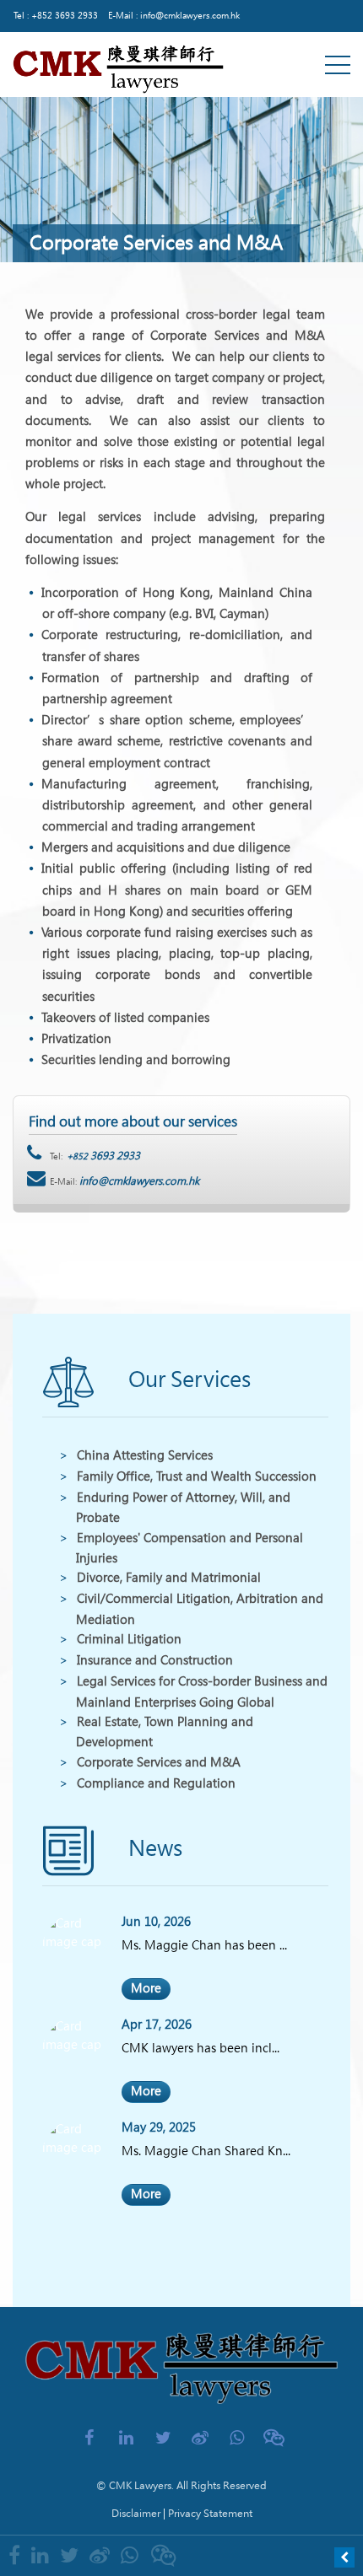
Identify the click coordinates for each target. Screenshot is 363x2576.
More (146, 1988)
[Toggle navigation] (338, 65)
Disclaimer (136, 2514)
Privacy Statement (210, 2514)
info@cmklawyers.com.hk (190, 16)
